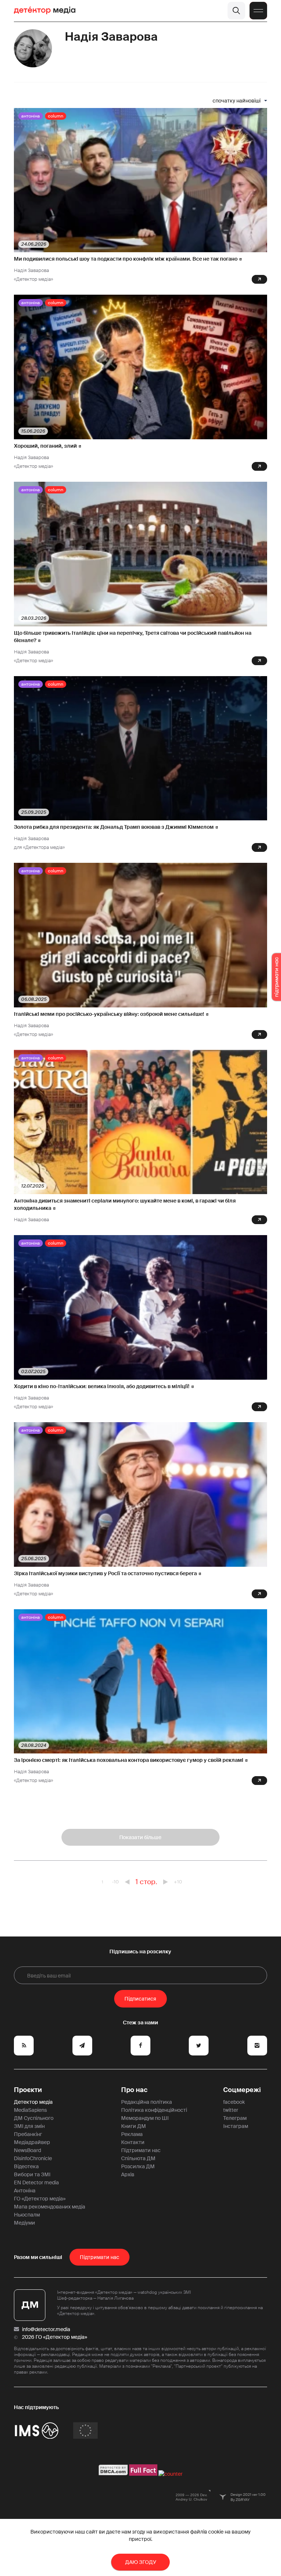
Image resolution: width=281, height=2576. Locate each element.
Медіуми (25, 2223)
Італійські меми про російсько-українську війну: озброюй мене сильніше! (109, 1014)
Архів (128, 2174)
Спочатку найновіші (237, 101)
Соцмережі (242, 2090)
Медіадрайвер (32, 2142)
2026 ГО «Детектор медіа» (55, 2337)
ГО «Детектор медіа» (40, 2199)
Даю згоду (141, 2562)
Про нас (134, 2090)
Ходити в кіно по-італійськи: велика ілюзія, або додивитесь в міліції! (102, 1386)
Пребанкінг (28, 2134)
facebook (234, 2102)
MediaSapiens (30, 2110)
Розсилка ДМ (138, 2166)
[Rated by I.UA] (171, 2474)
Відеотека (26, 2166)
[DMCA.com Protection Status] (113, 2474)
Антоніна (31, 116)
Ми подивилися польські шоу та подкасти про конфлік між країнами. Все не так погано (126, 259)
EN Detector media (36, 2182)
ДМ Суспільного (34, 2118)
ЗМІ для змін (29, 2126)
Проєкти (28, 2090)
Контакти (133, 2142)
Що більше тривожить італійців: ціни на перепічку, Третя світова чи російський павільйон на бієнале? (133, 637)
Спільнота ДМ (138, 2158)
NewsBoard (27, 2150)
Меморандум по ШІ (145, 2118)
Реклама (132, 2134)
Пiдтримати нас (100, 2257)
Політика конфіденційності (154, 2110)
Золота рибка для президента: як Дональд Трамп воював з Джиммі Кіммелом (114, 827)
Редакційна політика (147, 2102)
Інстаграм (236, 2126)
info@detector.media (46, 2329)
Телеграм (235, 2118)
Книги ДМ (134, 2126)
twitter (231, 2110)
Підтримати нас (141, 2150)
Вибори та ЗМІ (32, 2174)
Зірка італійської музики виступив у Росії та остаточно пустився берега (105, 1573)
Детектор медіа (33, 2102)
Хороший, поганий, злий (45, 446)
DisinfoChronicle (33, 2158)
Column (56, 116)
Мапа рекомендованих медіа (50, 2207)
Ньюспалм (27, 2215)
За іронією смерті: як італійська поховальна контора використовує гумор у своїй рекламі (129, 1760)
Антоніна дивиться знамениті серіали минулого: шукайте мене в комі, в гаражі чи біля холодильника (125, 1204)
